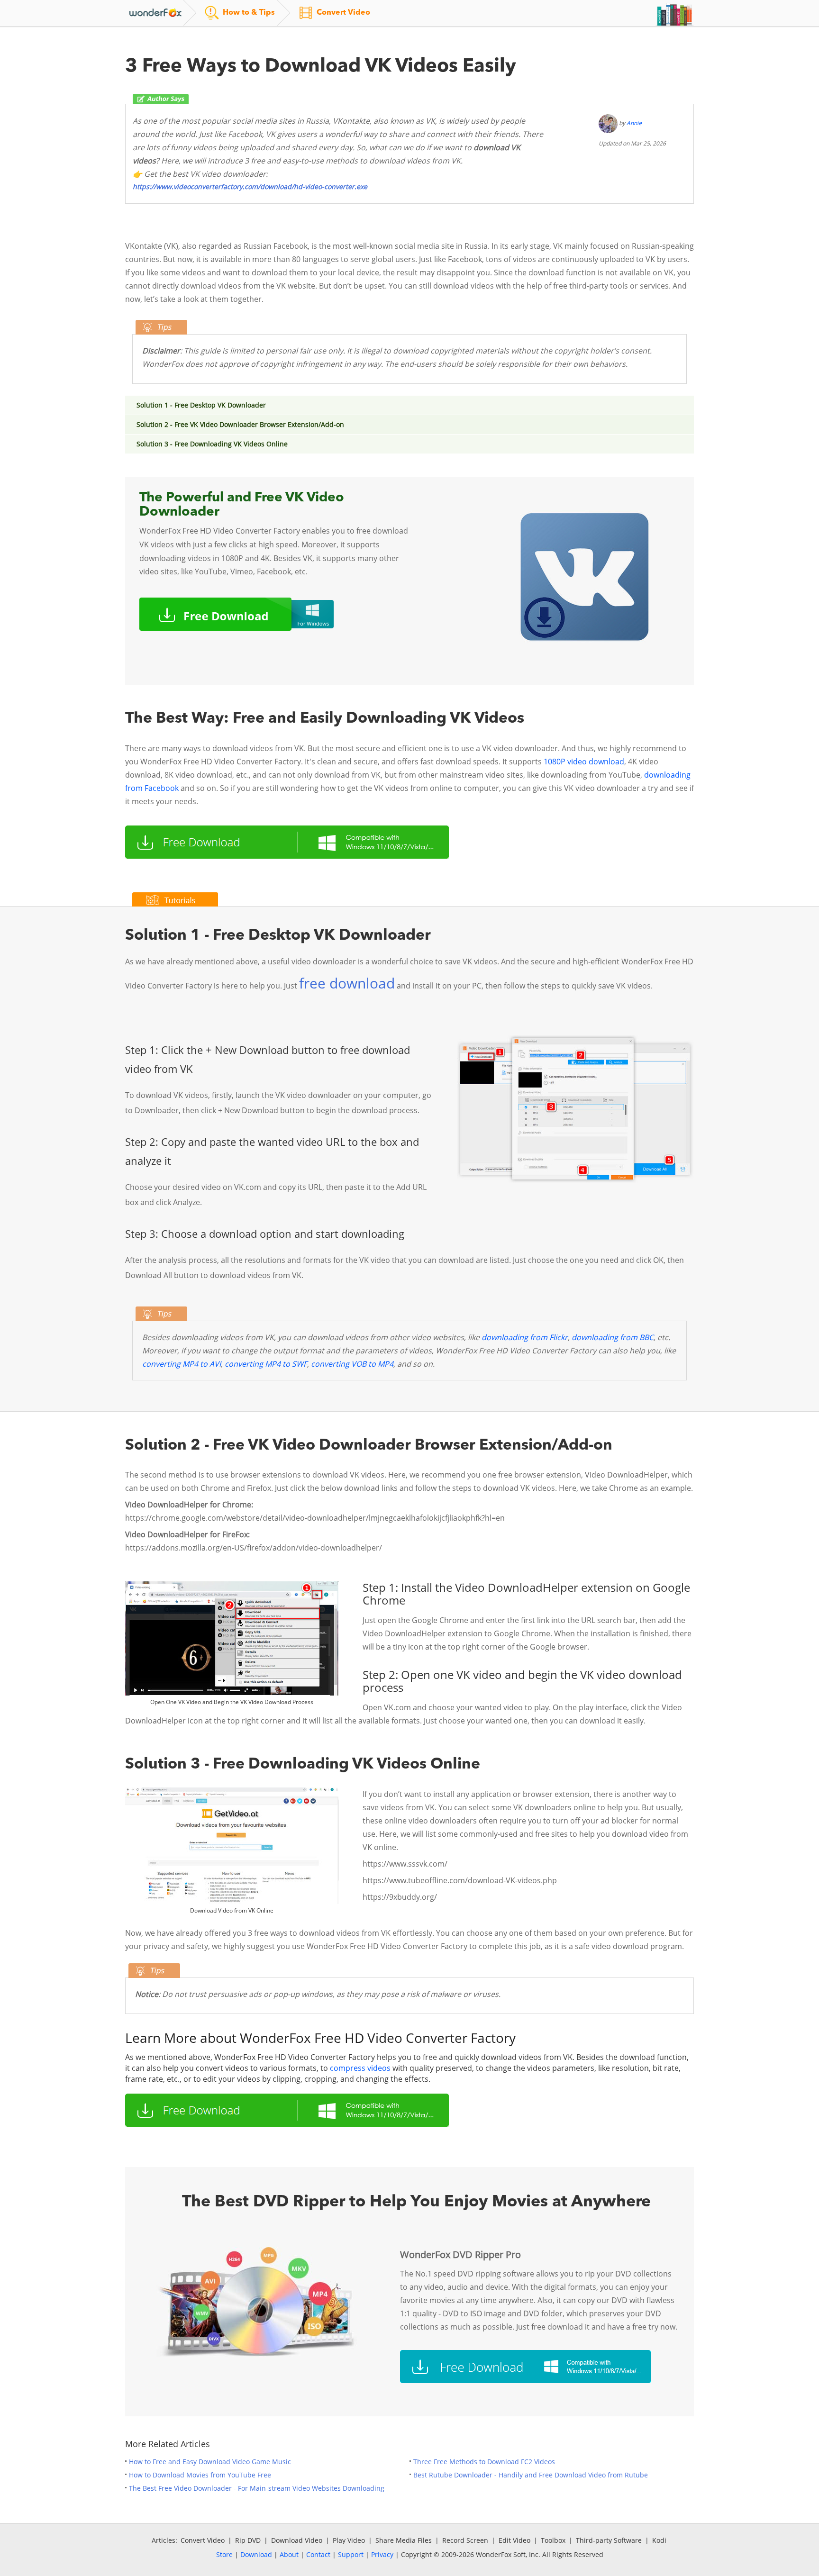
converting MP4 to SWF (266, 1364)
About (289, 2554)
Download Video (297, 2540)
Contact (318, 2554)
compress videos (360, 2068)
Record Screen (465, 2540)
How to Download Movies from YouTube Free (200, 2475)
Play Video (349, 2540)
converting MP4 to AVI (182, 1364)
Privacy (382, 2554)
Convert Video (203, 2540)
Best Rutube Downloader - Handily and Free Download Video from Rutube (531, 2475)
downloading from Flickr (525, 1337)
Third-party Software (609, 2540)
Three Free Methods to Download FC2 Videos (484, 2462)
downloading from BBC (613, 1337)
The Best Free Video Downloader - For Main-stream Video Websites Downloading (257, 2488)
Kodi (659, 2540)
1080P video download (584, 762)
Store (224, 2554)
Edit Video (514, 2540)
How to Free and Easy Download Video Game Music (210, 2462)
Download (256, 2554)
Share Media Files (404, 2540)
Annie (634, 123)
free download (347, 983)
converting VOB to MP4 (352, 1364)
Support (351, 2554)
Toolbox (553, 2540)
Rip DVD (248, 2540)
